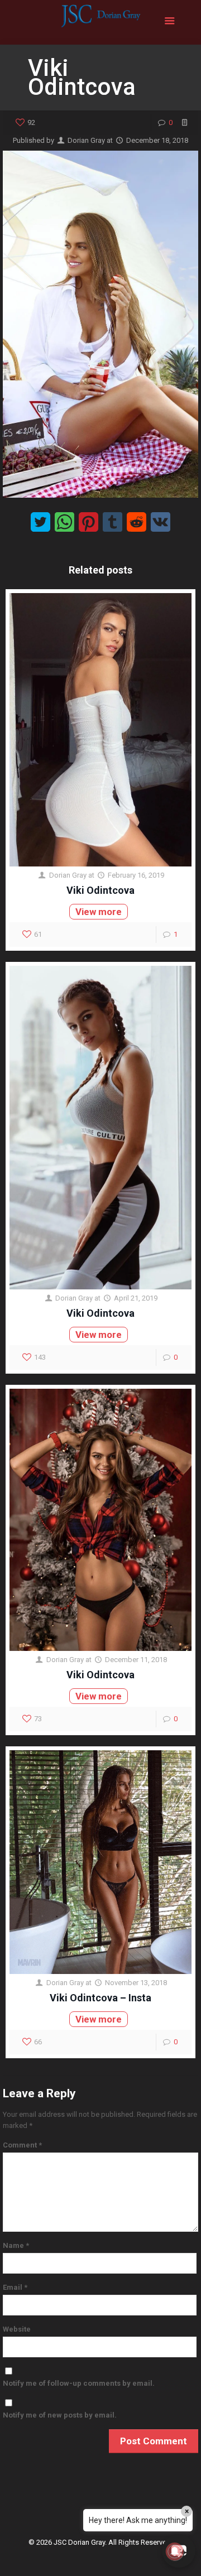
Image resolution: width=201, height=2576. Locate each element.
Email (15, 2287)
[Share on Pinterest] (88, 522)
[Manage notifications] (175, 2551)
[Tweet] (40, 522)
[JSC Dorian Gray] (100, 22)
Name (16, 2245)
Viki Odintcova (100, 890)
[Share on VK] (161, 522)
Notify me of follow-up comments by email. (79, 2383)
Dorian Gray (86, 140)
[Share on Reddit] (137, 522)
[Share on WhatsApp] (64, 522)
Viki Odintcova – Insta (100, 1998)
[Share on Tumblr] (113, 522)
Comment (22, 2145)
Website (17, 2329)
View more (99, 912)
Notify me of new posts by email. (60, 2415)
